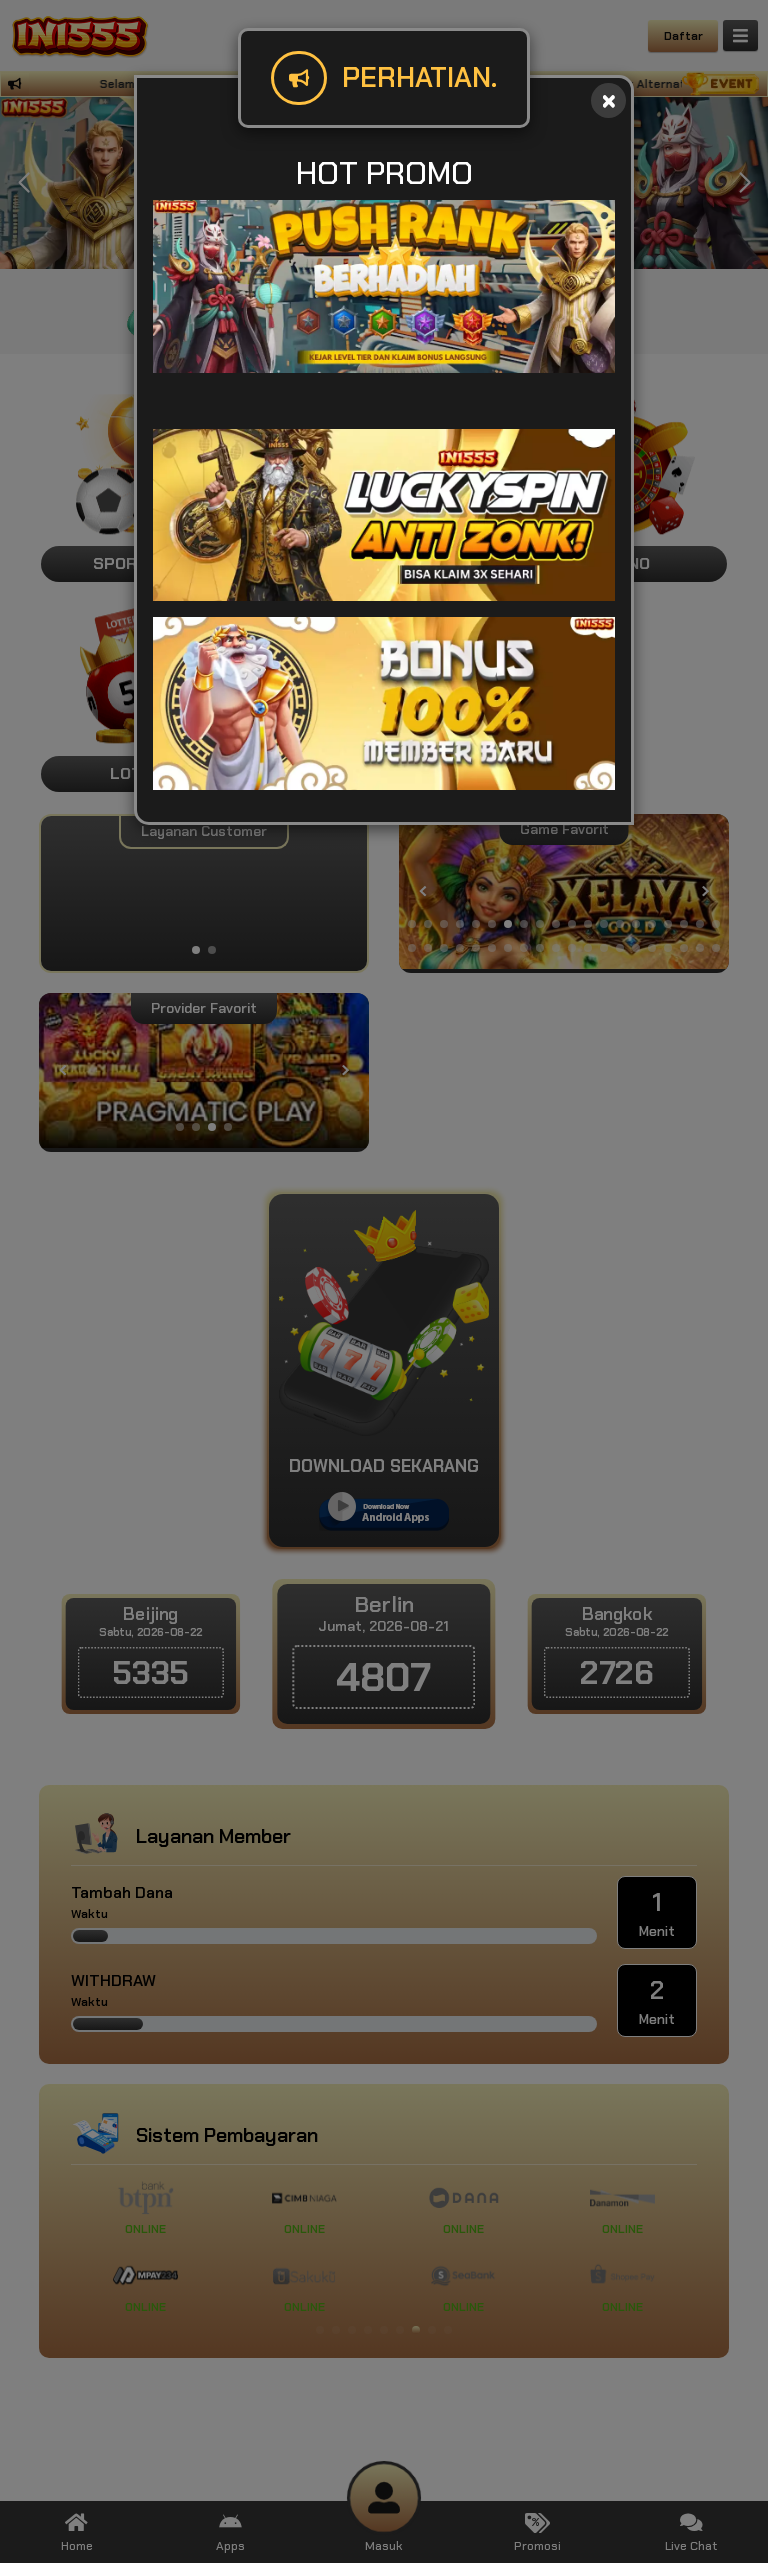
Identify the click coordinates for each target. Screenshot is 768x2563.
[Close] (608, 100)
